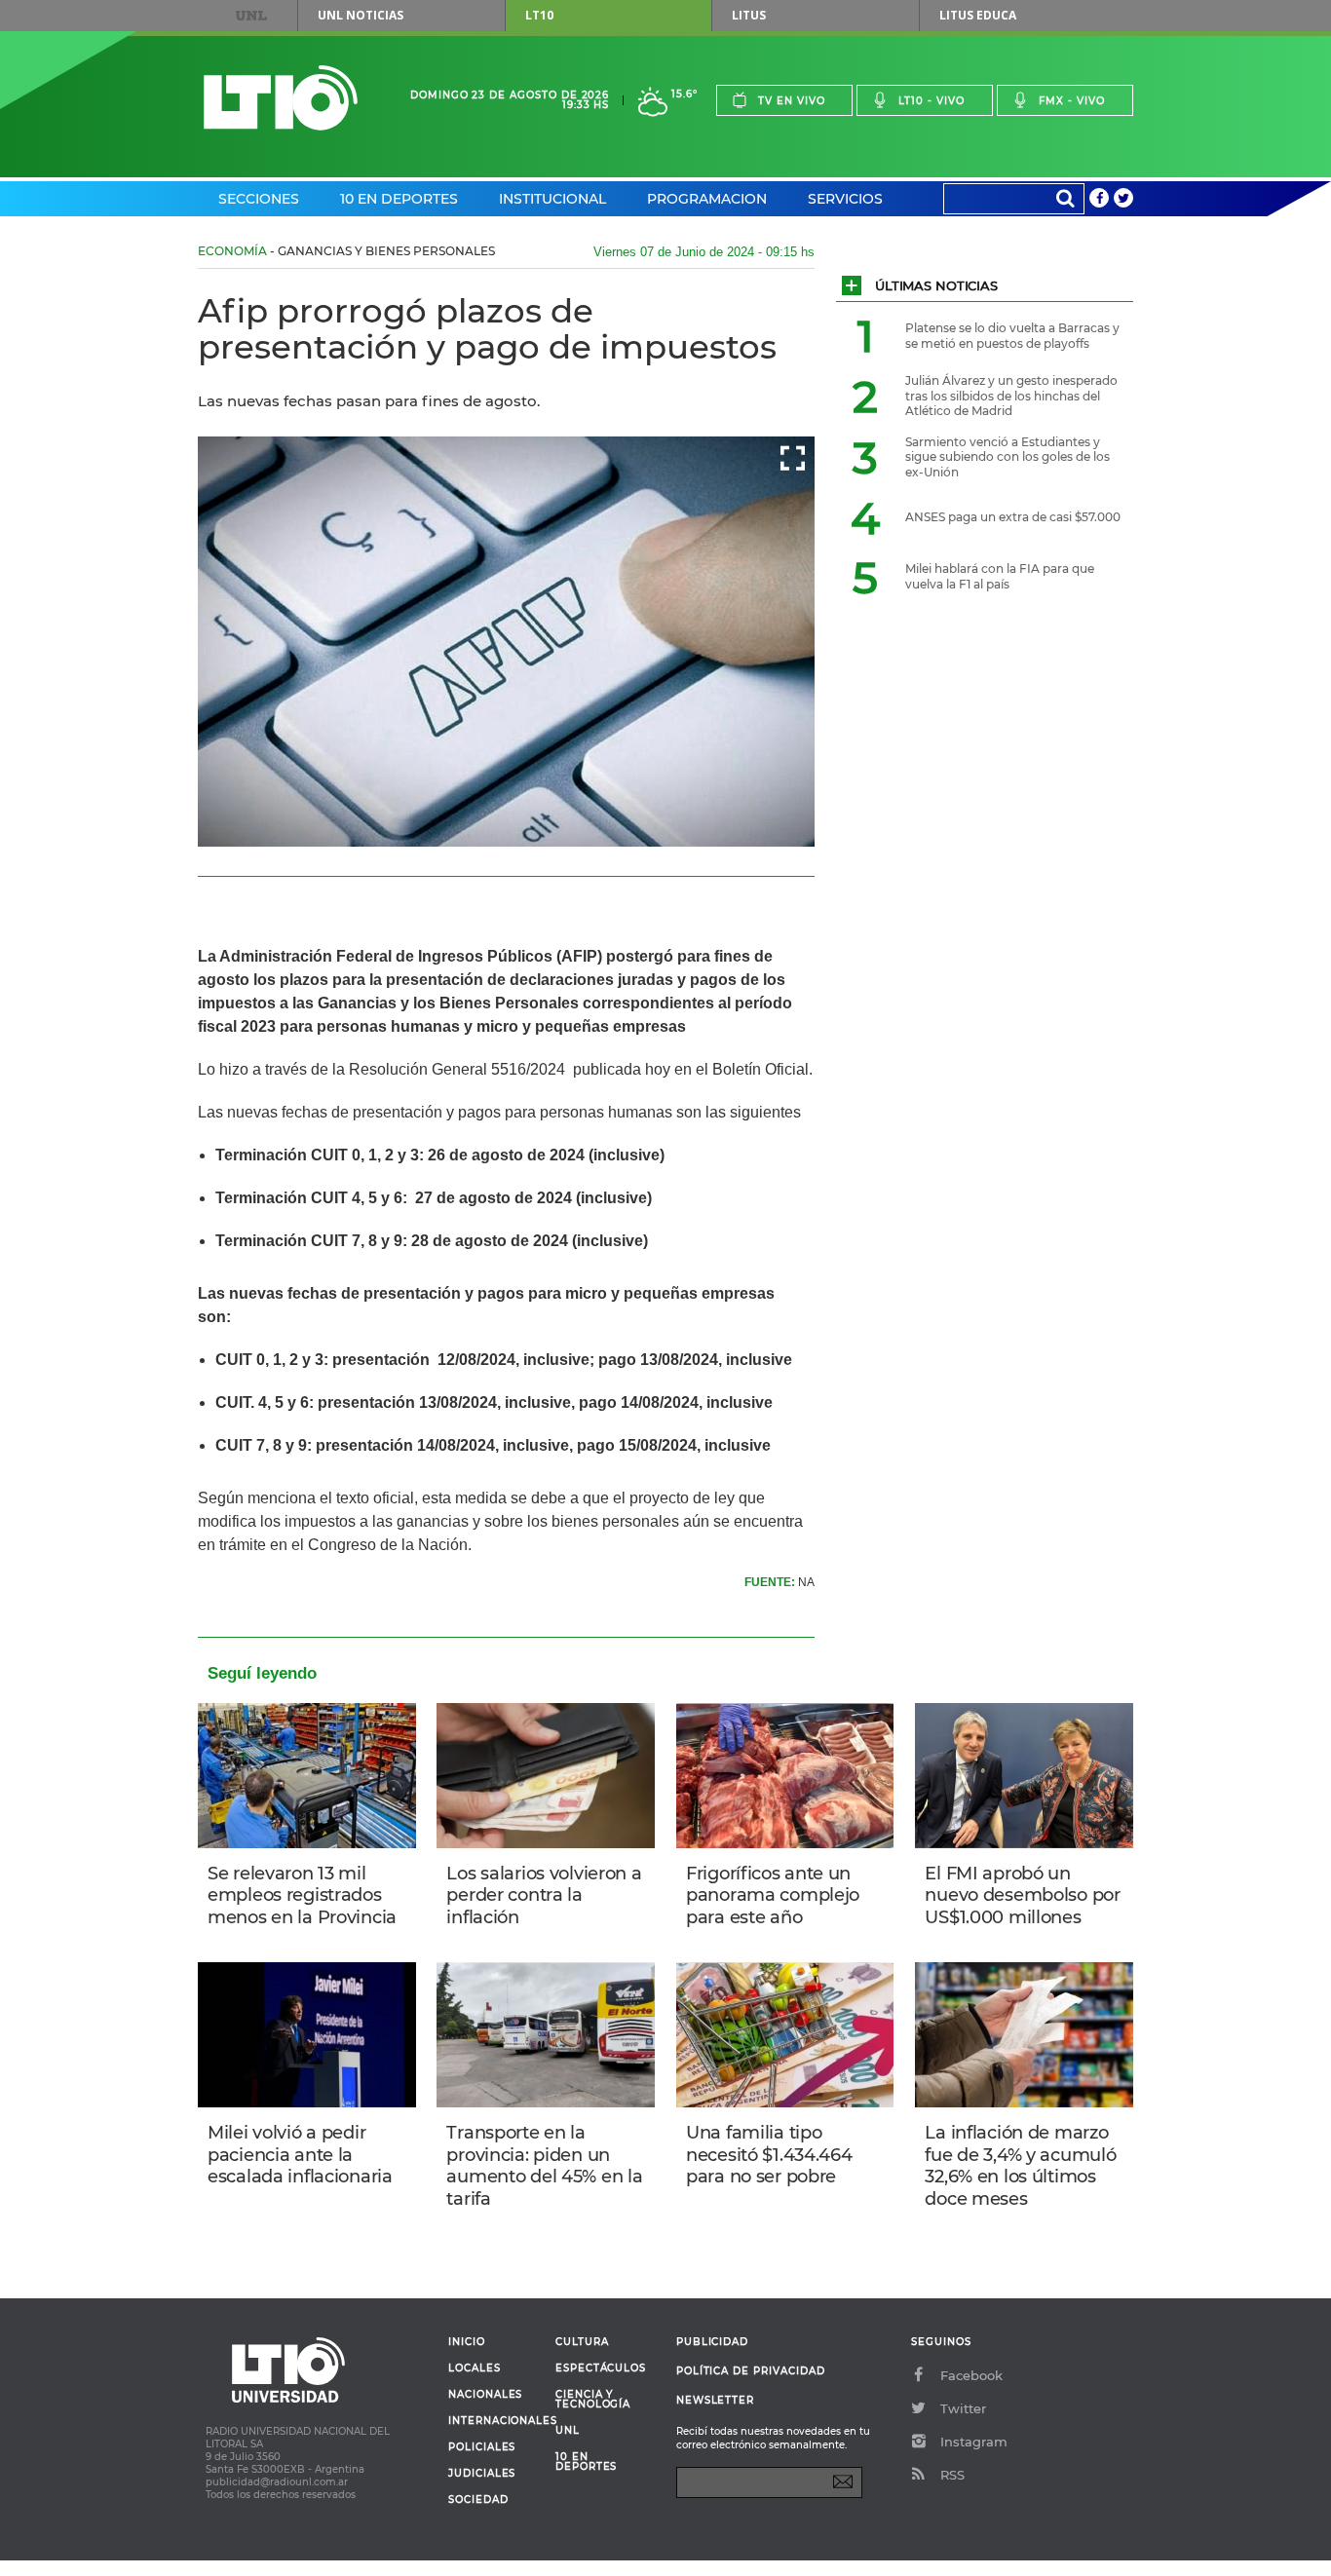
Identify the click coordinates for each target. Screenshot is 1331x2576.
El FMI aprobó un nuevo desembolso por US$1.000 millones (1022, 1895)
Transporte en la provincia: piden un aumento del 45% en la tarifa (544, 2166)
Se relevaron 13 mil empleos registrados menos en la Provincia (302, 1895)
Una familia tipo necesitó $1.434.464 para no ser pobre (769, 2155)
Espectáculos (601, 2368)
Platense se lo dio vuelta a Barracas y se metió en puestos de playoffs (1012, 336)
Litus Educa (978, 15)
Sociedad (478, 2500)
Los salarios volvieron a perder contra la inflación (544, 1895)
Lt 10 (281, 98)
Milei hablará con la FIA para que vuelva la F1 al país (1000, 576)
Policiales (482, 2447)
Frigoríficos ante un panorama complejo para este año (773, 1895)
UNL (251, 16)
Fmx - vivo (1072, 101)
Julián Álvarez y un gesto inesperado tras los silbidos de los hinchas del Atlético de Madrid (1011, 396)
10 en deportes (587, 2462)
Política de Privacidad (751, 2371)
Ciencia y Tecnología (593, 2400)
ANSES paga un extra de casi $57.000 (1013, 517)
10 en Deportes (399, 199)
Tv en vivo (792, 101)
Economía (232, 251)
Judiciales (482, 2474)
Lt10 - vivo (932, 101)
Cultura (582, 2342)
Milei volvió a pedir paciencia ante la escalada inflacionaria (300, 2155)
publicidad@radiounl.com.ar (277, 2482)
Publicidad (712, 2342)
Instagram (974, 2442)
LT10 (539, 15)
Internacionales (494, 2421)
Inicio (467, 2342)
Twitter (963, 2408)
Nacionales (485, 2395)
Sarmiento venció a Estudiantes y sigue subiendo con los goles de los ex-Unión (1008, 457)
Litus (749, 15)
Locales (475, 2368)
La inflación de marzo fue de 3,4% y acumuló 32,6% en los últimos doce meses (1020, 2166)
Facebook (971, 2375)
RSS (952, 2475)
